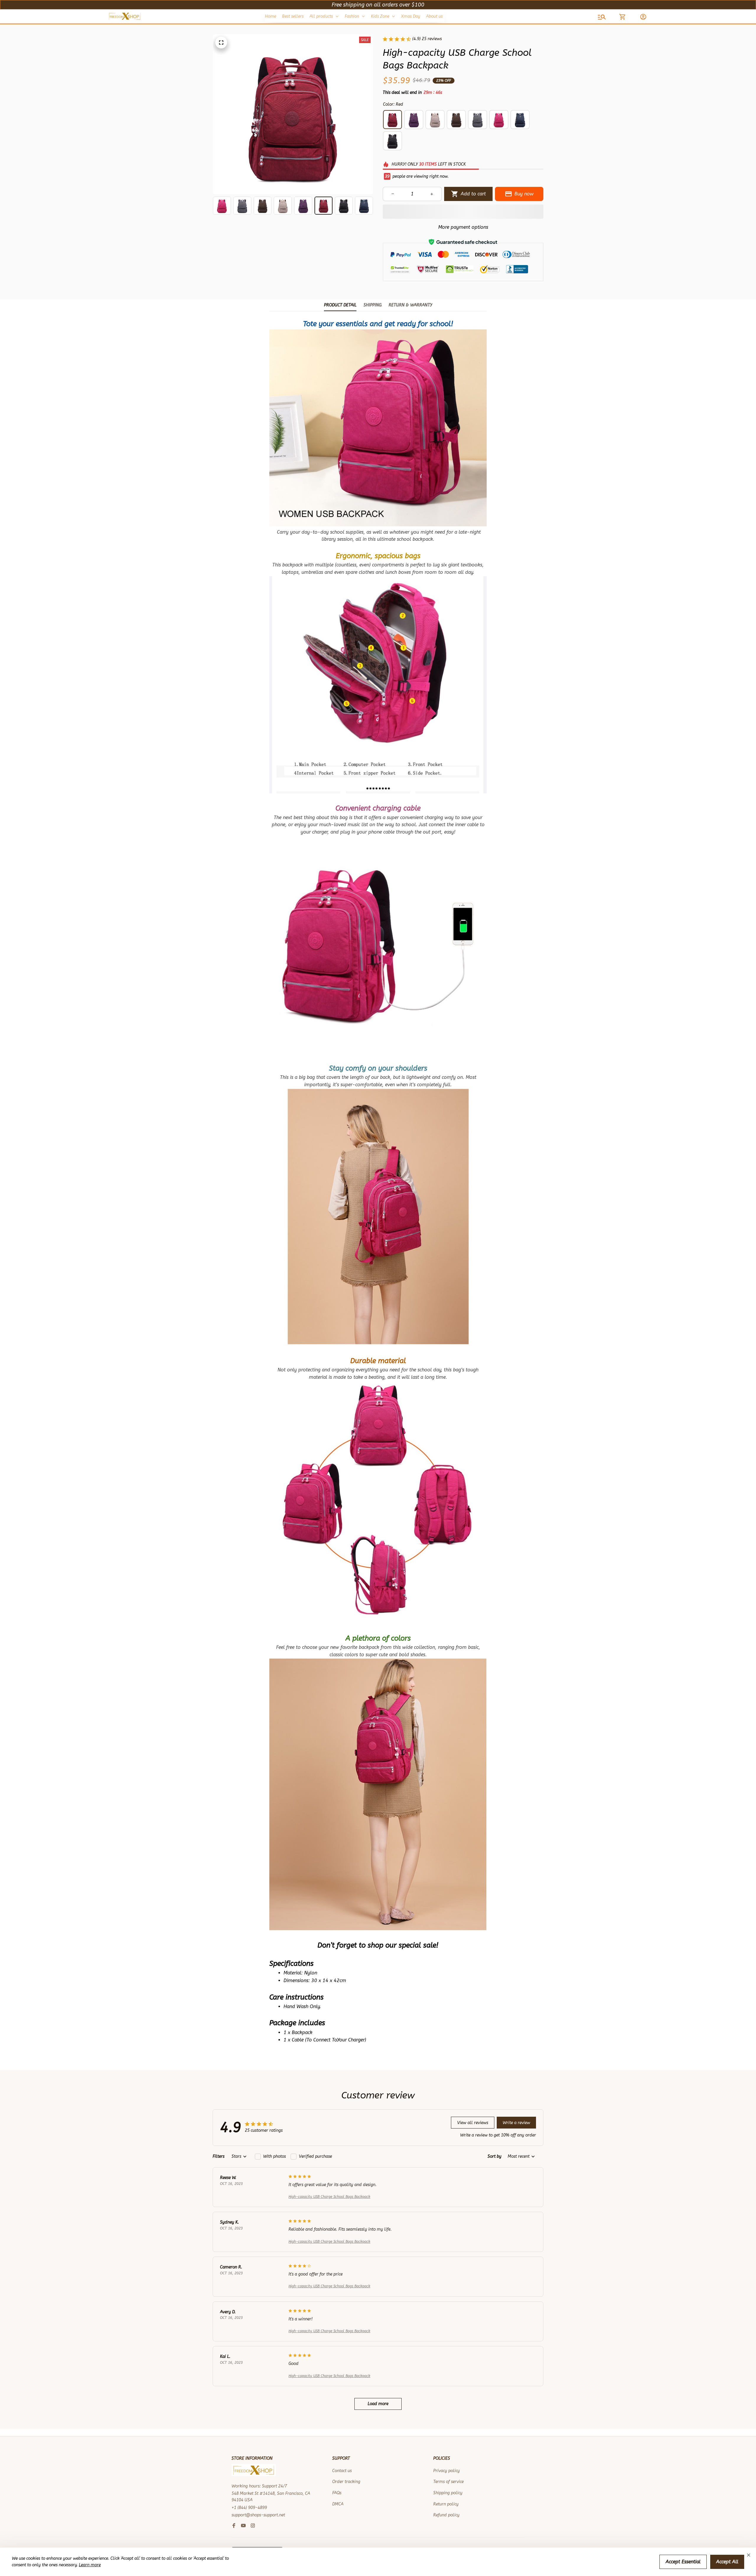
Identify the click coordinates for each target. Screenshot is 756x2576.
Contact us (342, 2471)
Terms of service (448, 2482)
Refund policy (446, 2515)
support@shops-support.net (258, 2515)
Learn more (90, 2565)
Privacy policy (447, 2471)
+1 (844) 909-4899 (249, 2508)
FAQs (337, 2493)
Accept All (727, 2562)
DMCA (338, 2504)
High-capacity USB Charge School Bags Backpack (329, 2197)
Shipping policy (448, 2493)
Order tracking (346, 2482)
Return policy (446, 2504)
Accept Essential (683, 2562)
